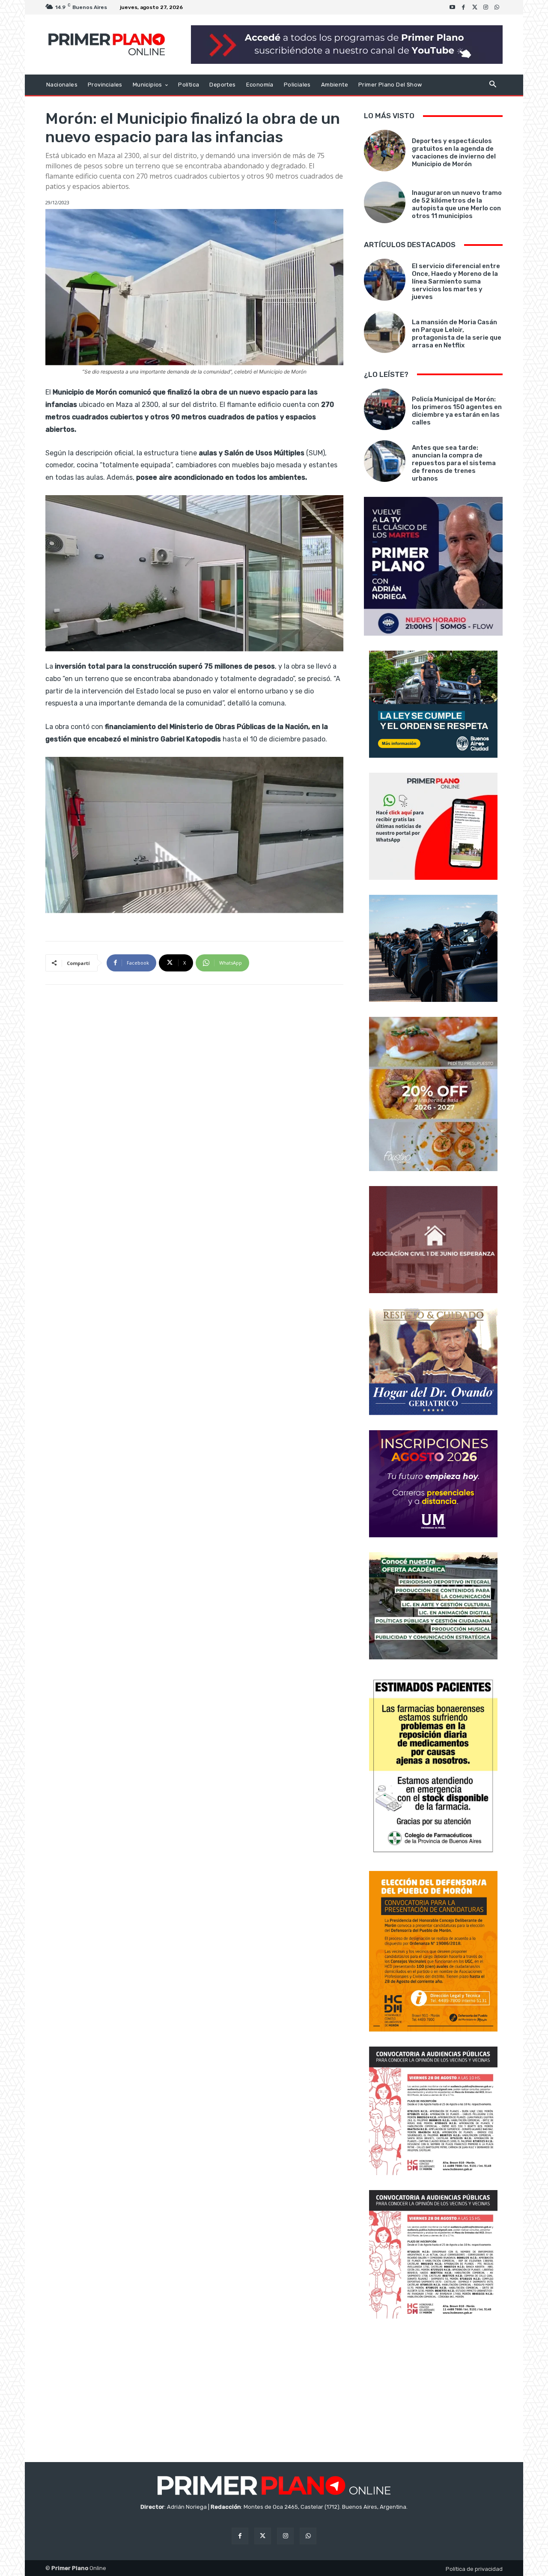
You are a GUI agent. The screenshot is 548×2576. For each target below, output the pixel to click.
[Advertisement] (433, 2391)
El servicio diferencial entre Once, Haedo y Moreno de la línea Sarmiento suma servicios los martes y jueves (456, 281)
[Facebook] (464, 7)
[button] (493, 85)
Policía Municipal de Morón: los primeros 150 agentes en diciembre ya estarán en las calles (457, 411)
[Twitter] (475, 7)
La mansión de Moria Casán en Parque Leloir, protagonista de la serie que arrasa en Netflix (457, 334)
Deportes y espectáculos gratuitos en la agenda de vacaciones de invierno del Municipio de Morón (454, 152)
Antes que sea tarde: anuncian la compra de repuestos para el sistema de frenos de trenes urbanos (454, 463)
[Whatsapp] (497, 7)
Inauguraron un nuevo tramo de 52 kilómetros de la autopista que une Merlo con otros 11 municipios (457, 204)
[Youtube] (453, 7)
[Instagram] (486, 7)
